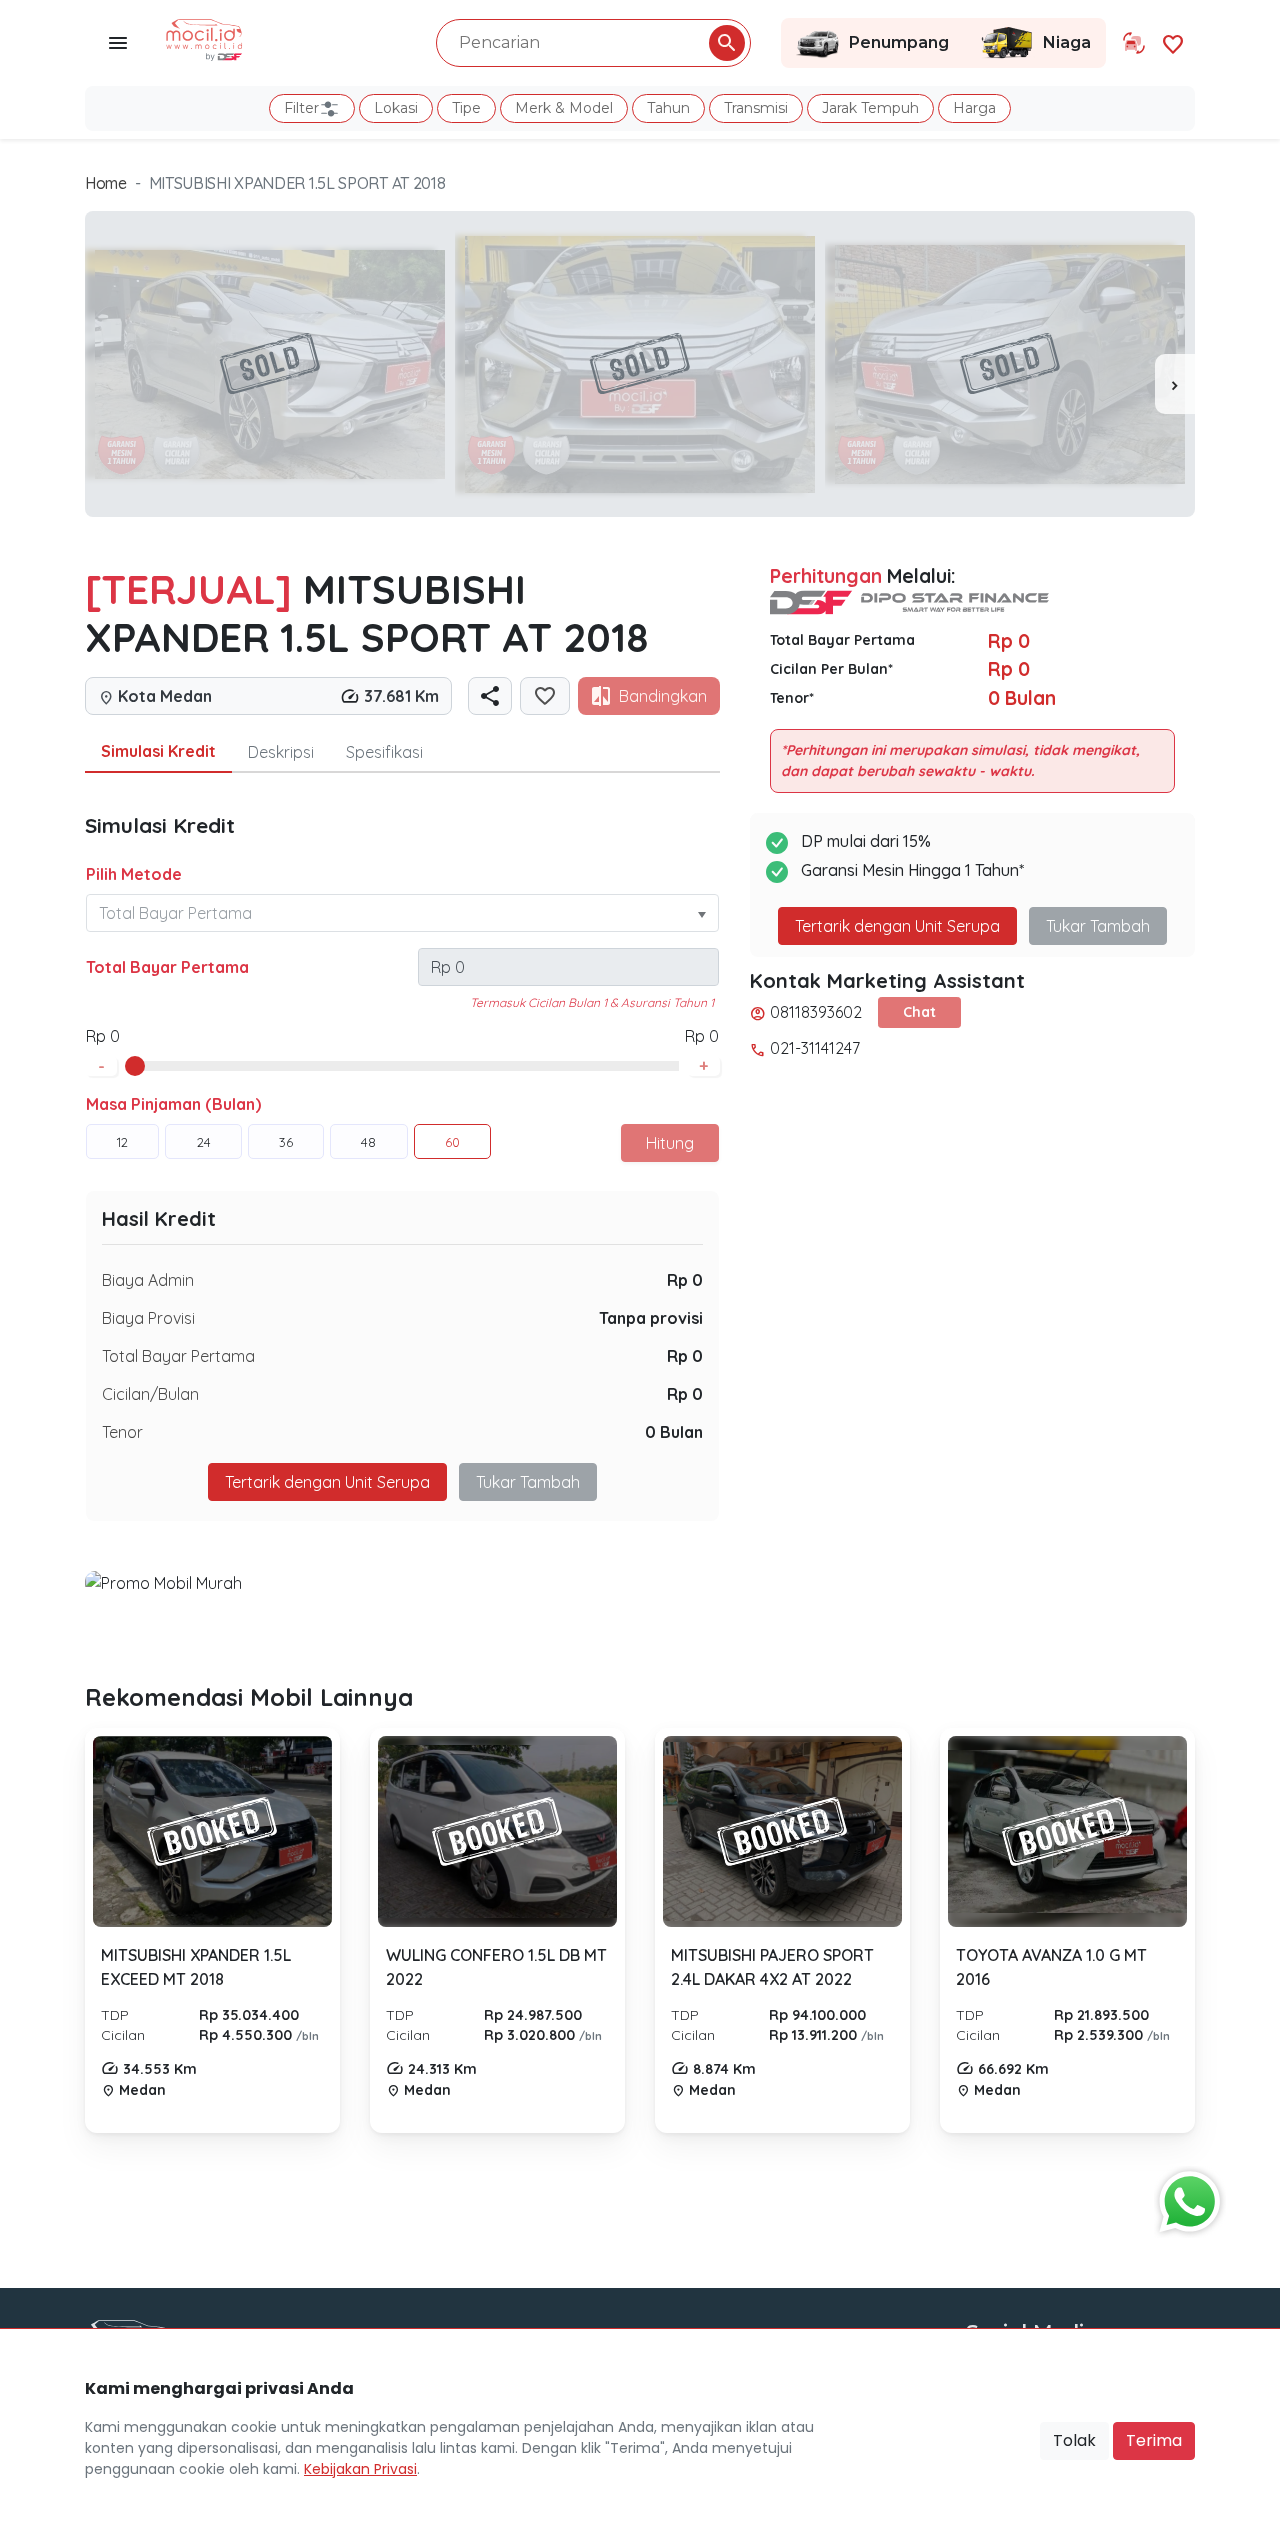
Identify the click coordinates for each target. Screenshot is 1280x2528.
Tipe (466, 108)
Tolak (1074, 2440)
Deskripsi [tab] (281, 752)
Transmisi (756, 108)
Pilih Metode (134, 874)
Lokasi (396, 108)
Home (106, 183)
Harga (974, 108)
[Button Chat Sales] (1185, 2197)
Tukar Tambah (528, 1482)
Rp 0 (685, 1280)
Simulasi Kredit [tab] (158, 751)
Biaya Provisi (148, 1318)
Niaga (1067, 42)
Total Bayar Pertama (167, 967)
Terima (1154, 2440)
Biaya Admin (148, 1280)
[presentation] (1175, 384)
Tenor (122, 1432)
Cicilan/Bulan (150, 1394)
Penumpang (899, 42)
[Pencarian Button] (727, 43)
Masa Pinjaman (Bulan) (173, 1104)
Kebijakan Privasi (360, 2469)
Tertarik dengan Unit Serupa (897, 926)
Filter (301, 108)
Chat (919, 1012)
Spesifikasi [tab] (384, 752)
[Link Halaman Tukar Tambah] (1134, 43)
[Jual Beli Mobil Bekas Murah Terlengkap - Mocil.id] (204, 38)
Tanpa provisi (651, 1318)
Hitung (670, 1143)
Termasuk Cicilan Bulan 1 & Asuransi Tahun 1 (592, 1002)
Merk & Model (564, 108)
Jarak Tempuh (870, 108)
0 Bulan (674, 1432)
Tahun (668, 108)
